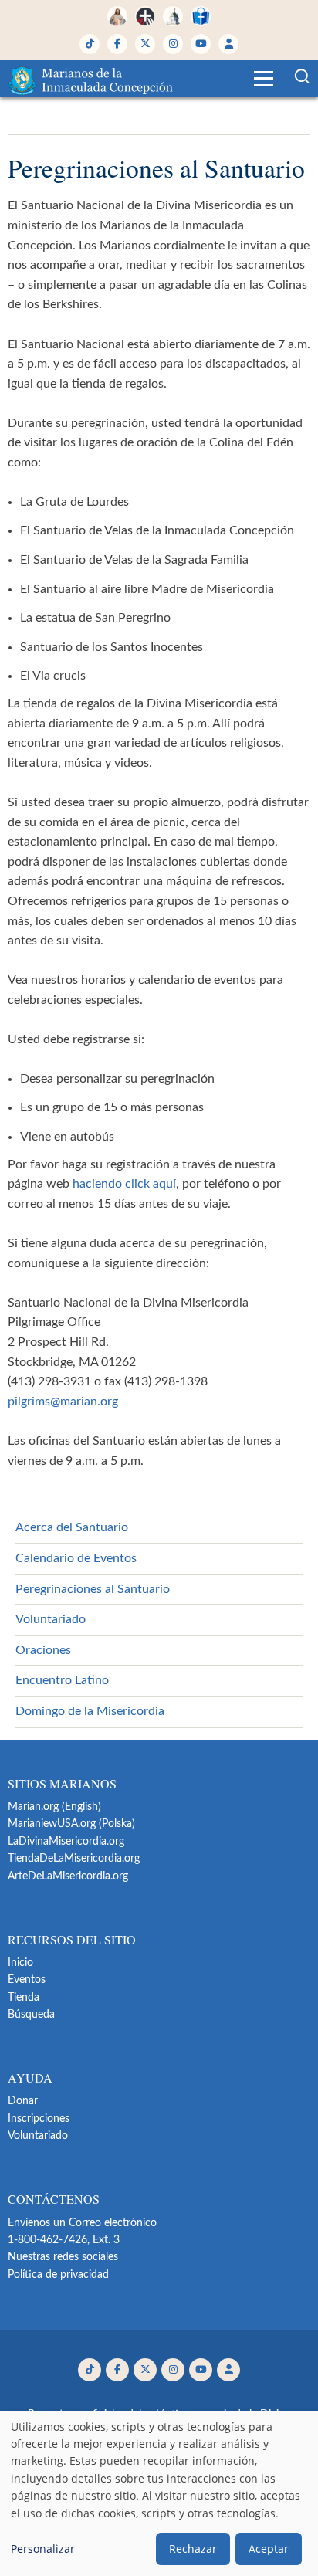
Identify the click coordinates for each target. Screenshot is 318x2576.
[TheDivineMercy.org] (117, 16)
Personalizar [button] (43, 2549)
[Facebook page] (117, 44)
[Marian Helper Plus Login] (228, 44)
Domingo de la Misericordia (90, 1711)
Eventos (27, 1980)
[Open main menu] (264, 79)
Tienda (24, 1998)
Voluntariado (51, 1619)
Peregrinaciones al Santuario (93, 1589)
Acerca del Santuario (72, 1527)
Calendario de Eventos (76, 1558)
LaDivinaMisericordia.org (66, 1842)
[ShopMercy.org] (201, 16)
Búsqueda (31, 2015)
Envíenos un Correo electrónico (82, 2223)
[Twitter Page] (145, 44)
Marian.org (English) (54, 1807)
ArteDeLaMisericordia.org (68, 1876)
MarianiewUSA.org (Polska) (71, 1824)
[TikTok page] (90, 44)
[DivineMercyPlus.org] (145, 16)
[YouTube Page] (201, 44)
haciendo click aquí (124, 1184)
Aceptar (269, 2549)
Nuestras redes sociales (63, 2257)
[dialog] (159, 2493)
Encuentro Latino (62, 1680)
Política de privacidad (58, 2275)
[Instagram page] (173, 44)
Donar (23, 2101)
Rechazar (193, 2549)
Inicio (20, 1963)
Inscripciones (39, 2119)
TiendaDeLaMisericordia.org (74, 1859)
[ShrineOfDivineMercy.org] (173, 16)
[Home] (92, 79)
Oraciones (43, 1650)
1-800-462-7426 (47, 2240)
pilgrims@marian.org (63, 1402)
